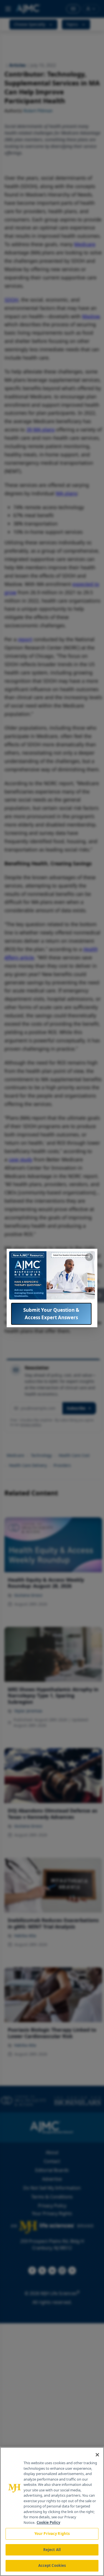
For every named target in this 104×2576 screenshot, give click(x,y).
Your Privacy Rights (52, 2534)
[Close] (97, 2455)
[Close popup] (89, 1257)
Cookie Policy (48, 2522)
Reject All (52, 2550)
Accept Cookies (52, 2565)
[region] (52, 2511)
